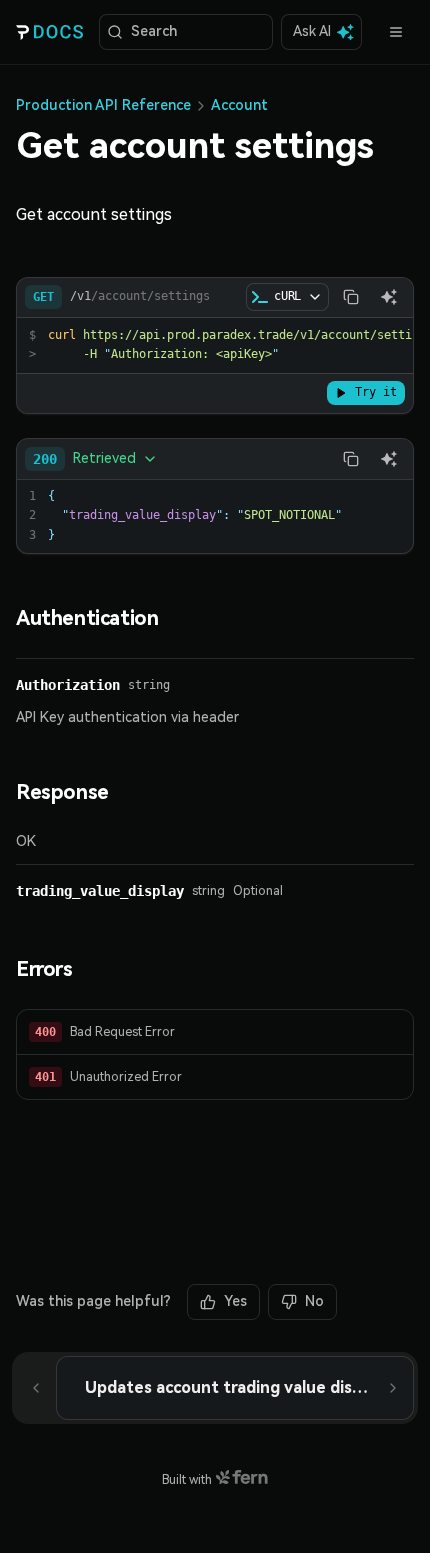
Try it (376, 392)
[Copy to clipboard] (351, 297)
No (314, 1301)
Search (154, 31)
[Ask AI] (389, 297)
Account (239, 105)
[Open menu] (396, 32)
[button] (215, 1032)
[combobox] (95, 459)
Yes (235, 1301)
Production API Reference (103, 105)
